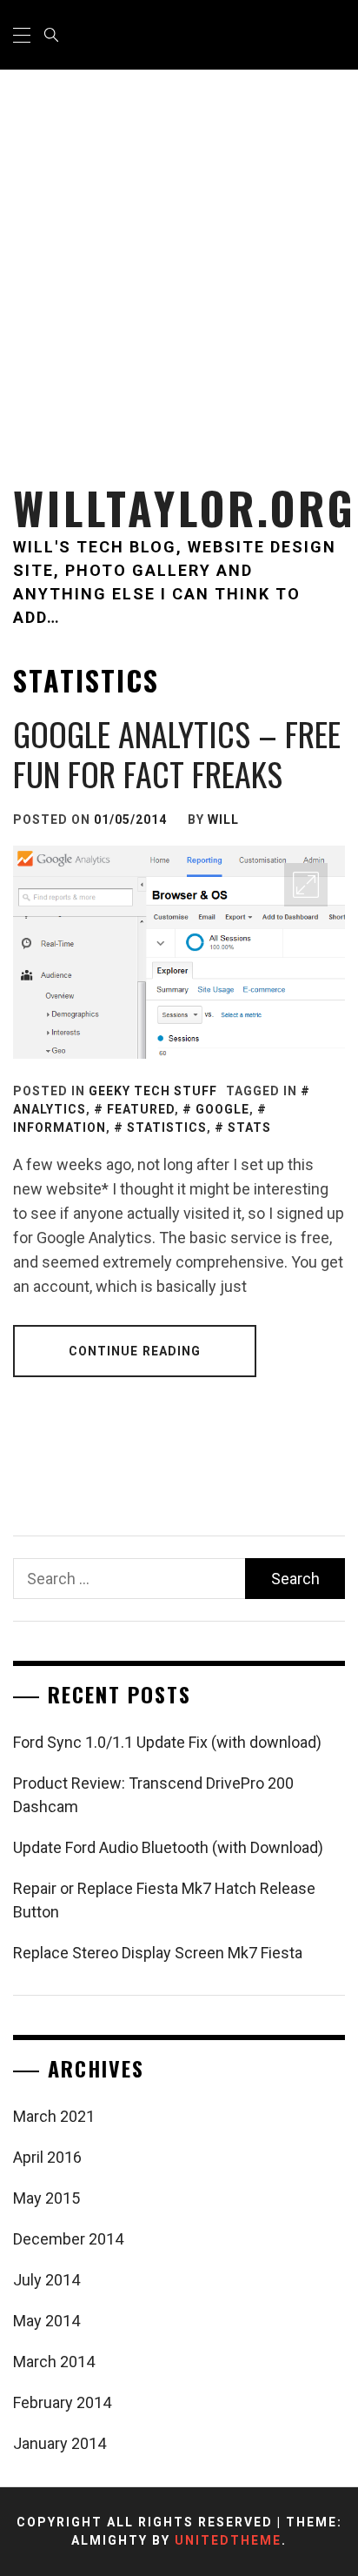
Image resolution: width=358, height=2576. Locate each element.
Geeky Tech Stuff (153, 1091)
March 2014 (54, 2362)
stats (249, 1127)
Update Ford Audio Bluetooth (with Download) (168, 1847)
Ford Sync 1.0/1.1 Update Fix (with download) (167, 1742)
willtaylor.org (185, 508)
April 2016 (47, 2157)
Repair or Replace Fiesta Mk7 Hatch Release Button (164, 1900)
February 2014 (62, 2402)
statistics (167, 1127)
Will (223, 820)
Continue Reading (135, 1351)
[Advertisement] (179, 258)
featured (141, 1109)
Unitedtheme (228, 2540)
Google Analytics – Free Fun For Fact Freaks (177, 753)
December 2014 (68, 2239)
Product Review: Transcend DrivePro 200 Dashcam (153, 1795)
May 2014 (46, 2321)
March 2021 (54, 2116)
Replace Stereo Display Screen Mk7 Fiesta (158, 1953)
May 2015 (46, 2198)
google (222, 1109)
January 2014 (60, 2443)
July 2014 (46, 2280)
